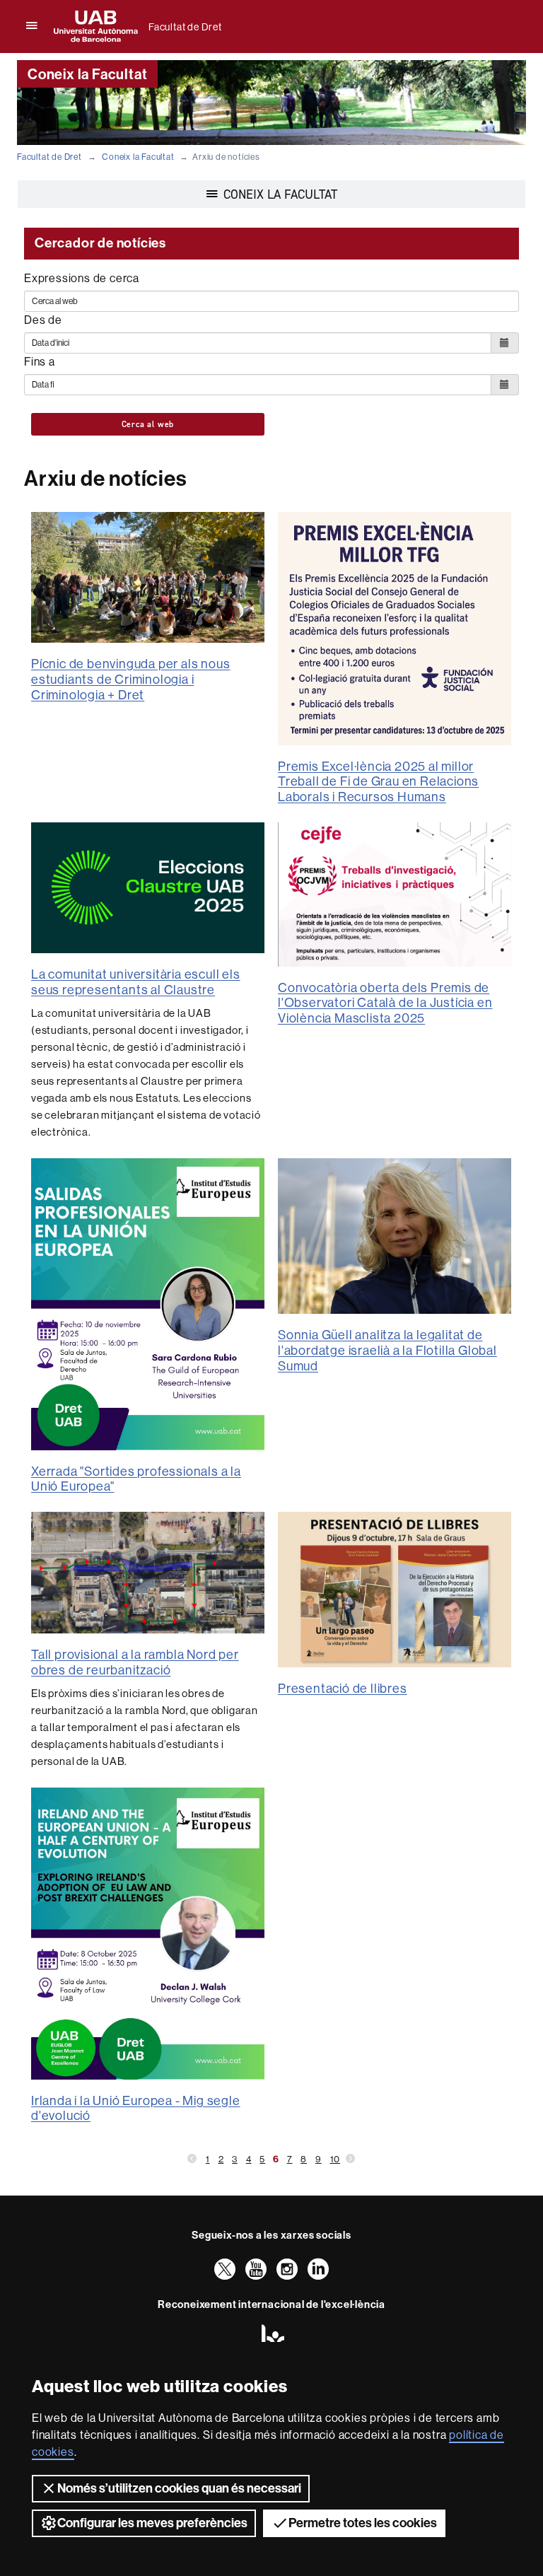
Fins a (40, 362)
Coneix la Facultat (138, 157)
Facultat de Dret (185, 27)
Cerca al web (148, 424)
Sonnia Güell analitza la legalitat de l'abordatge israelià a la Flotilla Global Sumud (387, 1350)
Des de (43, 320)
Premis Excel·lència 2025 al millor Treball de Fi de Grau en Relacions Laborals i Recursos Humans (378, 782)
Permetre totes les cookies (363, 2523)
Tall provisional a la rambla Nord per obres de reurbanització (135, 1662)
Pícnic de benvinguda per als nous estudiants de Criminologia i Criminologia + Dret (130, 679)
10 (335, 2159)
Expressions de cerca (82, 278)
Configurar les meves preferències (152, 2523)
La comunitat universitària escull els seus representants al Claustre (136, 982)
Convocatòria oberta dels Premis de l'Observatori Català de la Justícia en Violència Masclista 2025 (385, 1003)
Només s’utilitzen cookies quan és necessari (179, 2488)
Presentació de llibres (343, 1689)
